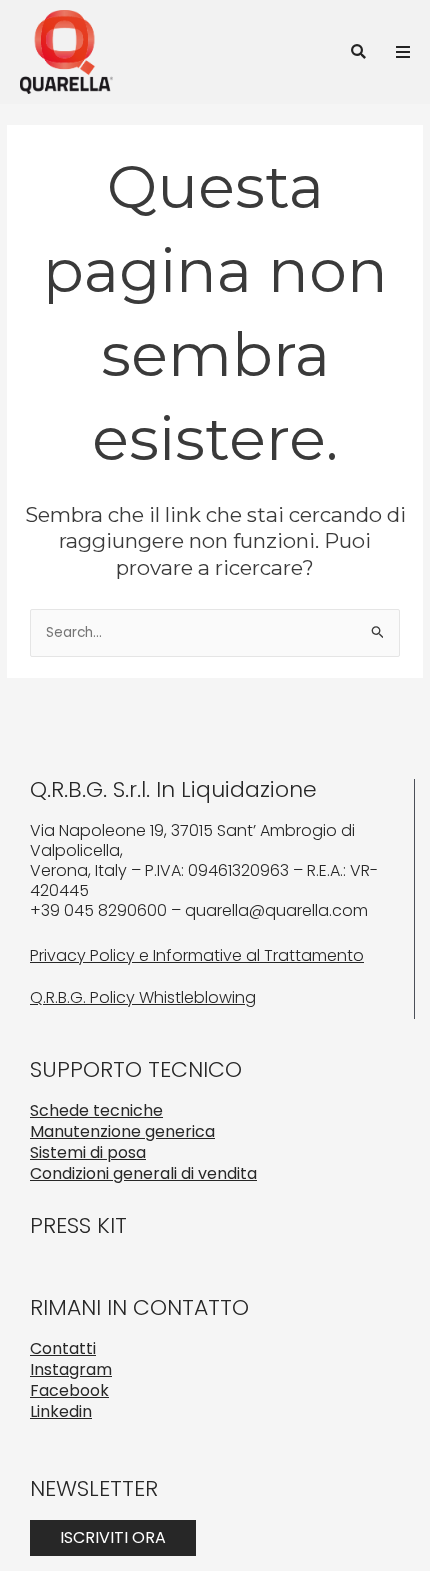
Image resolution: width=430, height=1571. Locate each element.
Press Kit (78, 1225)
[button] (358, 51)
